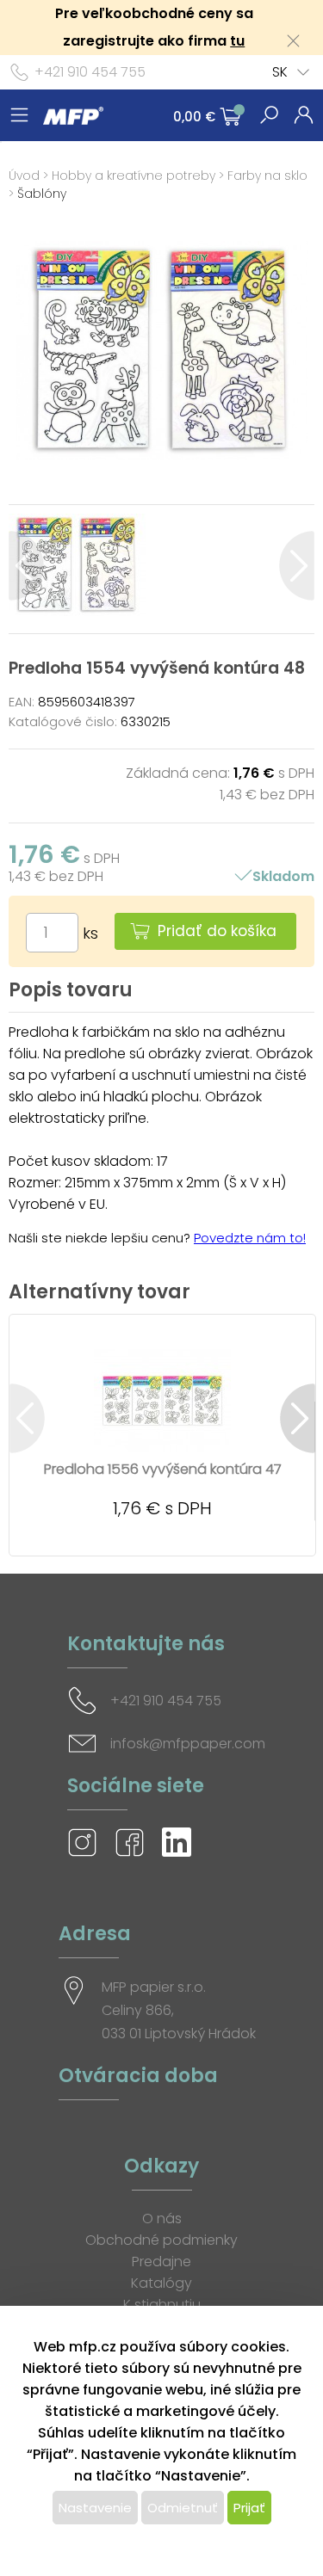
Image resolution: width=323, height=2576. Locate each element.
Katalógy (161, 2283)
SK (280, 72)
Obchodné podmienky (161, 2240)
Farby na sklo (267, 176)
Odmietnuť (183, 2508)
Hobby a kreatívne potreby (134, 176)
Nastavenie (95, 2508)
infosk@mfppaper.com (188, 1744)
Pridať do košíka (217, 931)
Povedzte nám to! (250, 1238)
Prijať (249, 2508)
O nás (162, 2219)
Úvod (24, 176)
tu (237, 41)
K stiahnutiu (162, 2305)
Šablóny (42, 194)
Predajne (161, 2262)
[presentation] (26, 566)
